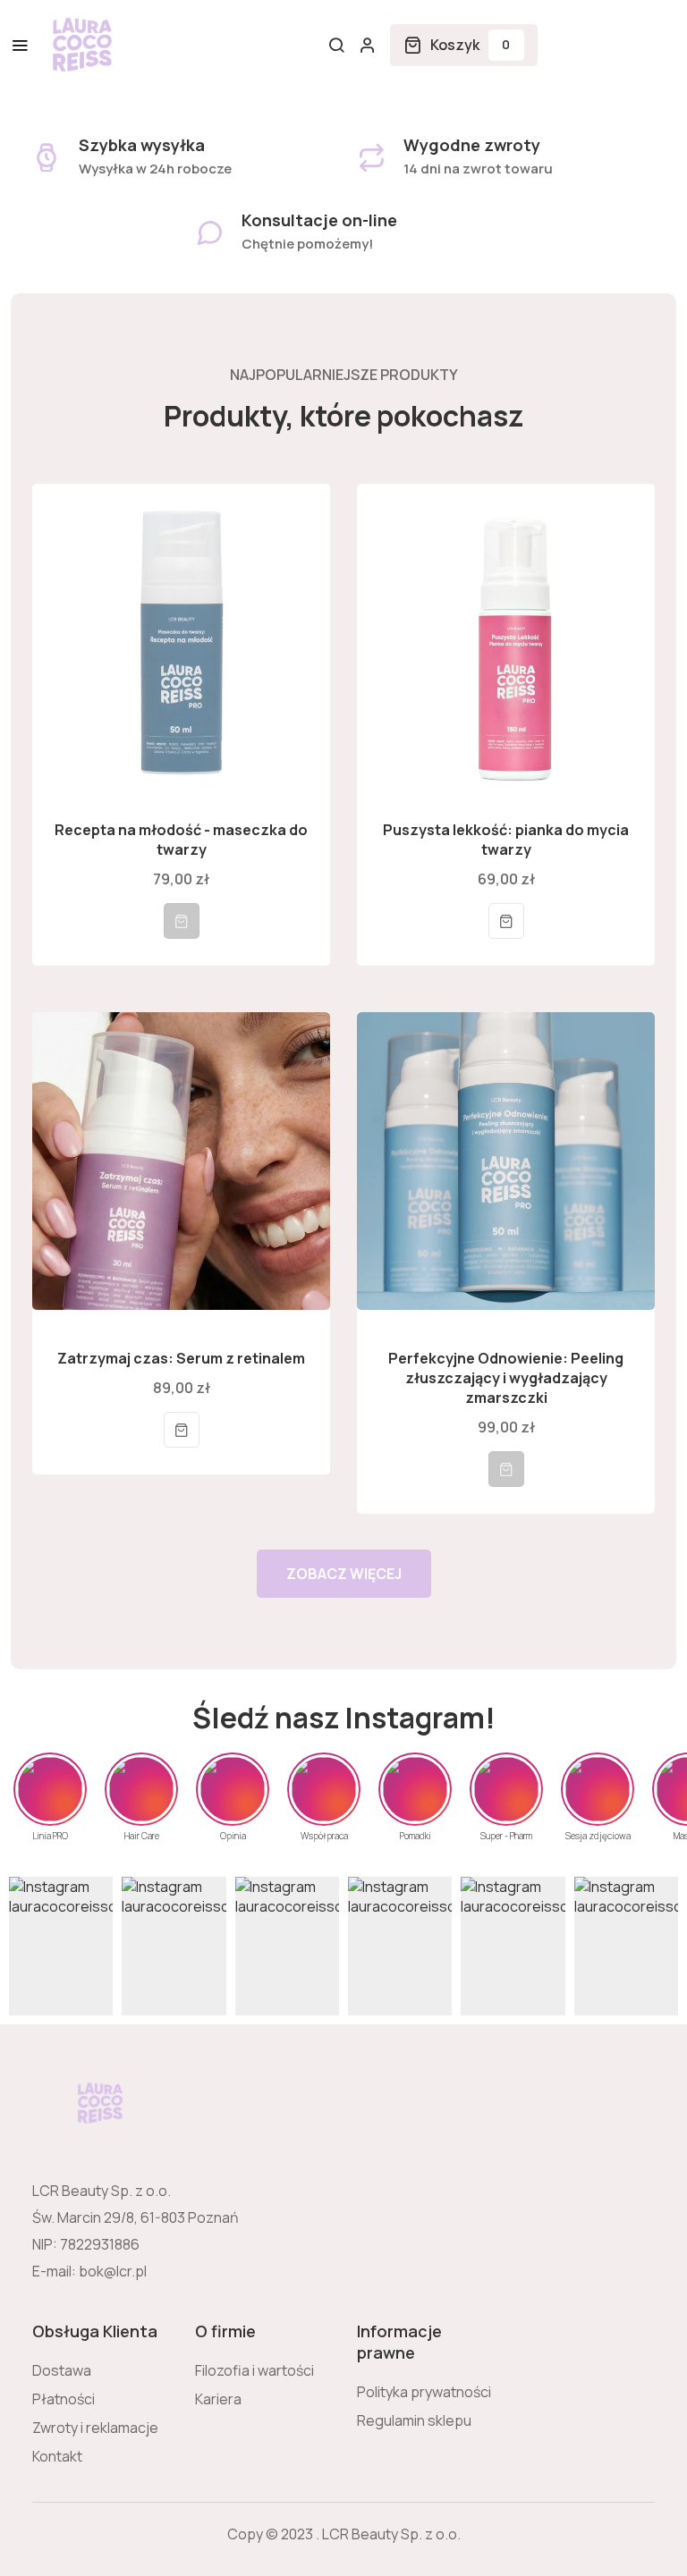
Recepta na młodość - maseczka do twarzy (181, 840)
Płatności (64, 2399)
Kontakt (57, 2456)
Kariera (218, 2399)
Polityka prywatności (424, 2392)
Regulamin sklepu (414, 2420)
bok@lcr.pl (113, 2271)
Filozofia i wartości (254, 2370)
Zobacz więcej (344, 1574)
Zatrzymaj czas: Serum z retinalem (181, 1358)
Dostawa (62, 2370)
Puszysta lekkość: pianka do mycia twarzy (506, 840)
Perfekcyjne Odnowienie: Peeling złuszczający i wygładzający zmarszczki (506, 1378)
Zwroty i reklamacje (95, 2428)
